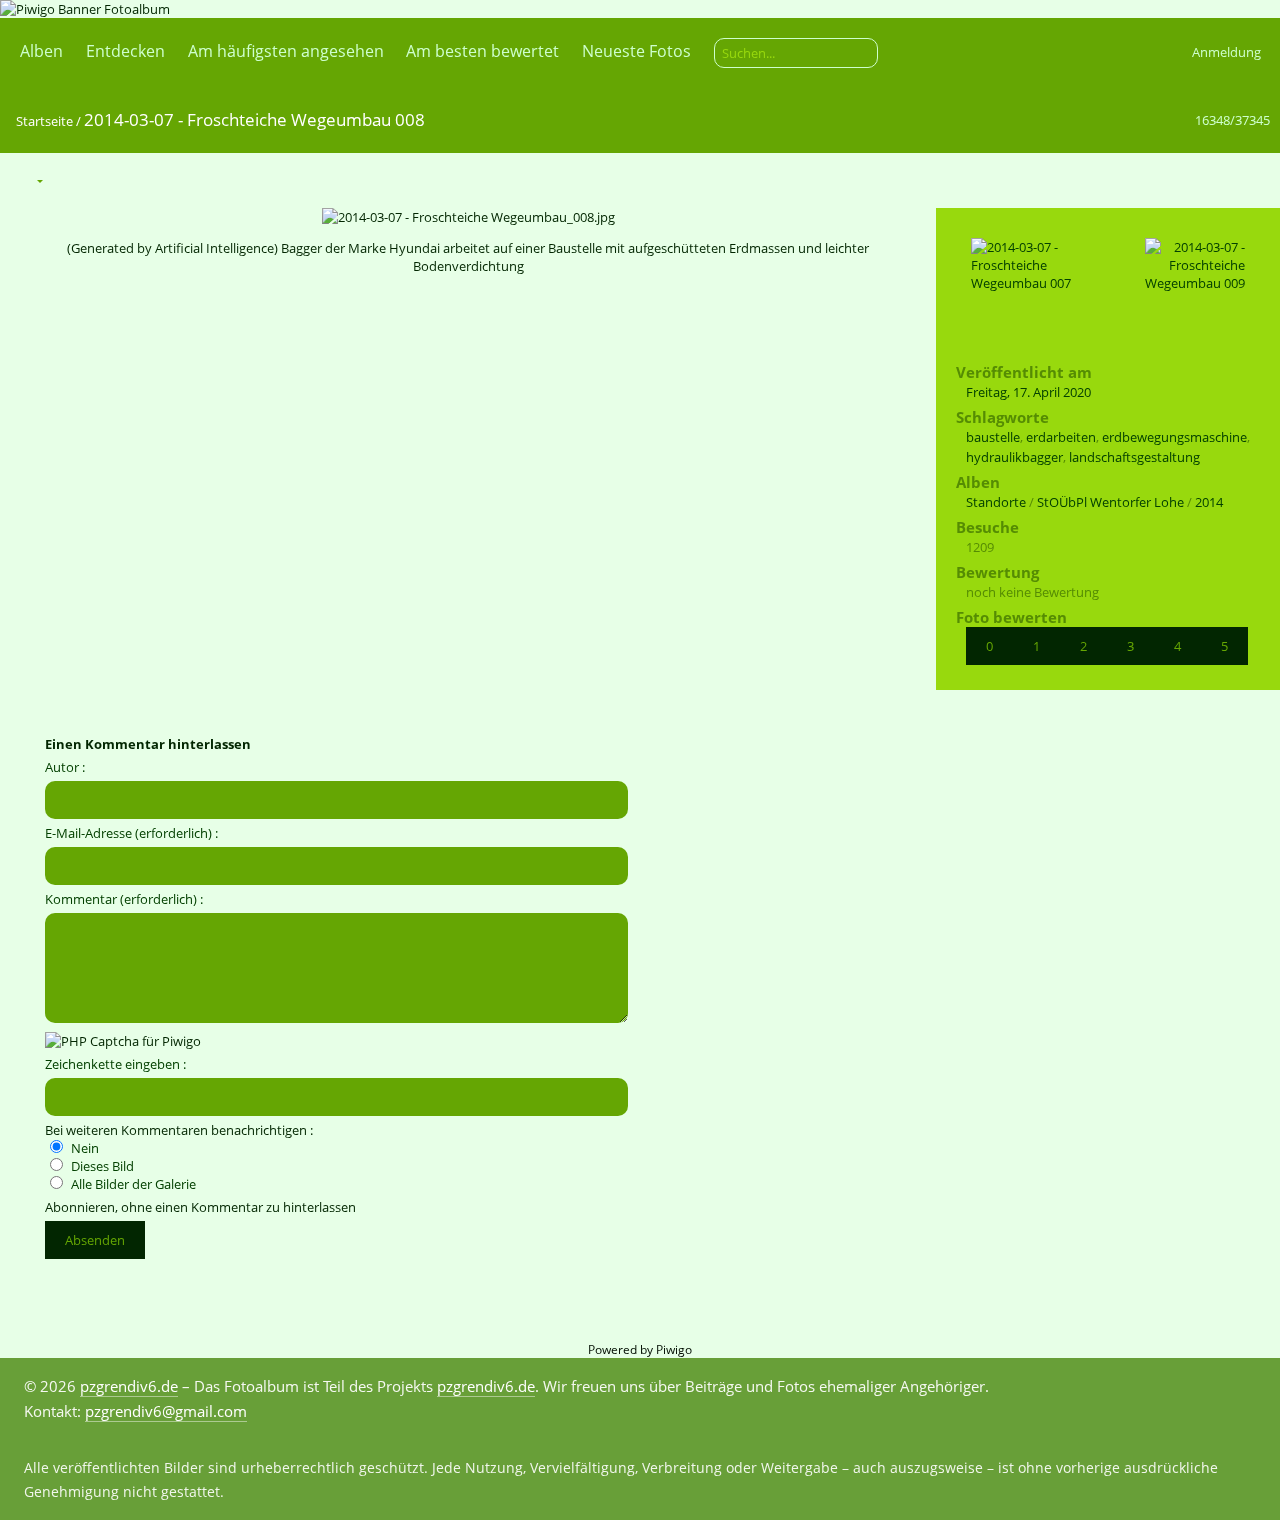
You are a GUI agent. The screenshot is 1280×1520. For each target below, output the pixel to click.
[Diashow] (71, 179)
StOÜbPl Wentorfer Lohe (1110, 502)
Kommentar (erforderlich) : (124, 899)
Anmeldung (1226, 52)
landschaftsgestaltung (1134, 457)
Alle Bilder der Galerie (132, 1184)
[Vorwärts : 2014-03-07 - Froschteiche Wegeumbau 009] (1254, 179)
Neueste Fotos (636, 51)
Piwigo (674, 1349)
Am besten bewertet (482, 51)
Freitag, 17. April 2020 (1028, 392)
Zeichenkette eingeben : (115, 1064)
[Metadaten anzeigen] (113, 179)
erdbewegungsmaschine (1174, 437)
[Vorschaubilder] (1170, 179)
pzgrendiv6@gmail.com (166, 1411)
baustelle (993, 437)
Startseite (44, 121)
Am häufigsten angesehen (286, 51)
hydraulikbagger (1014, 457)
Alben (41, 51)
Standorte (996, 502)
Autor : (65, 767)
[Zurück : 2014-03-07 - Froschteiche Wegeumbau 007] (1212, 179)
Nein (83, 1148)
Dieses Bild (101, 1166)
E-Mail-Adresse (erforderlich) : (131, 833)
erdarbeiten (1061, 437)
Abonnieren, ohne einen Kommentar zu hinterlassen (200, 1207)
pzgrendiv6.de (129, 1386)
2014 (1209, 502)
